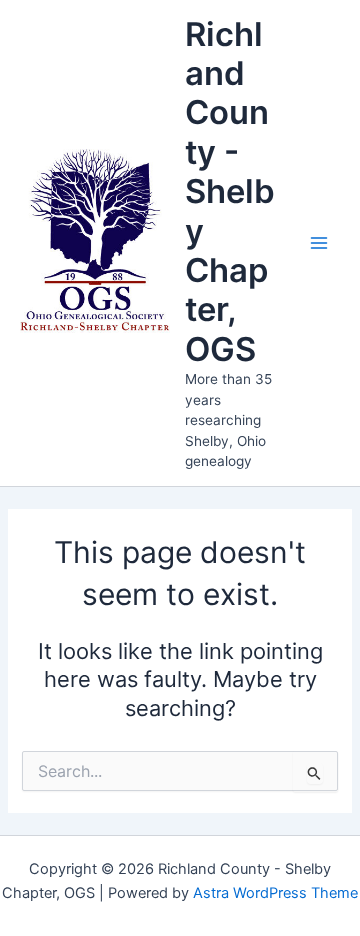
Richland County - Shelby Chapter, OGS (230, 191)
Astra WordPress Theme (275, 893)
